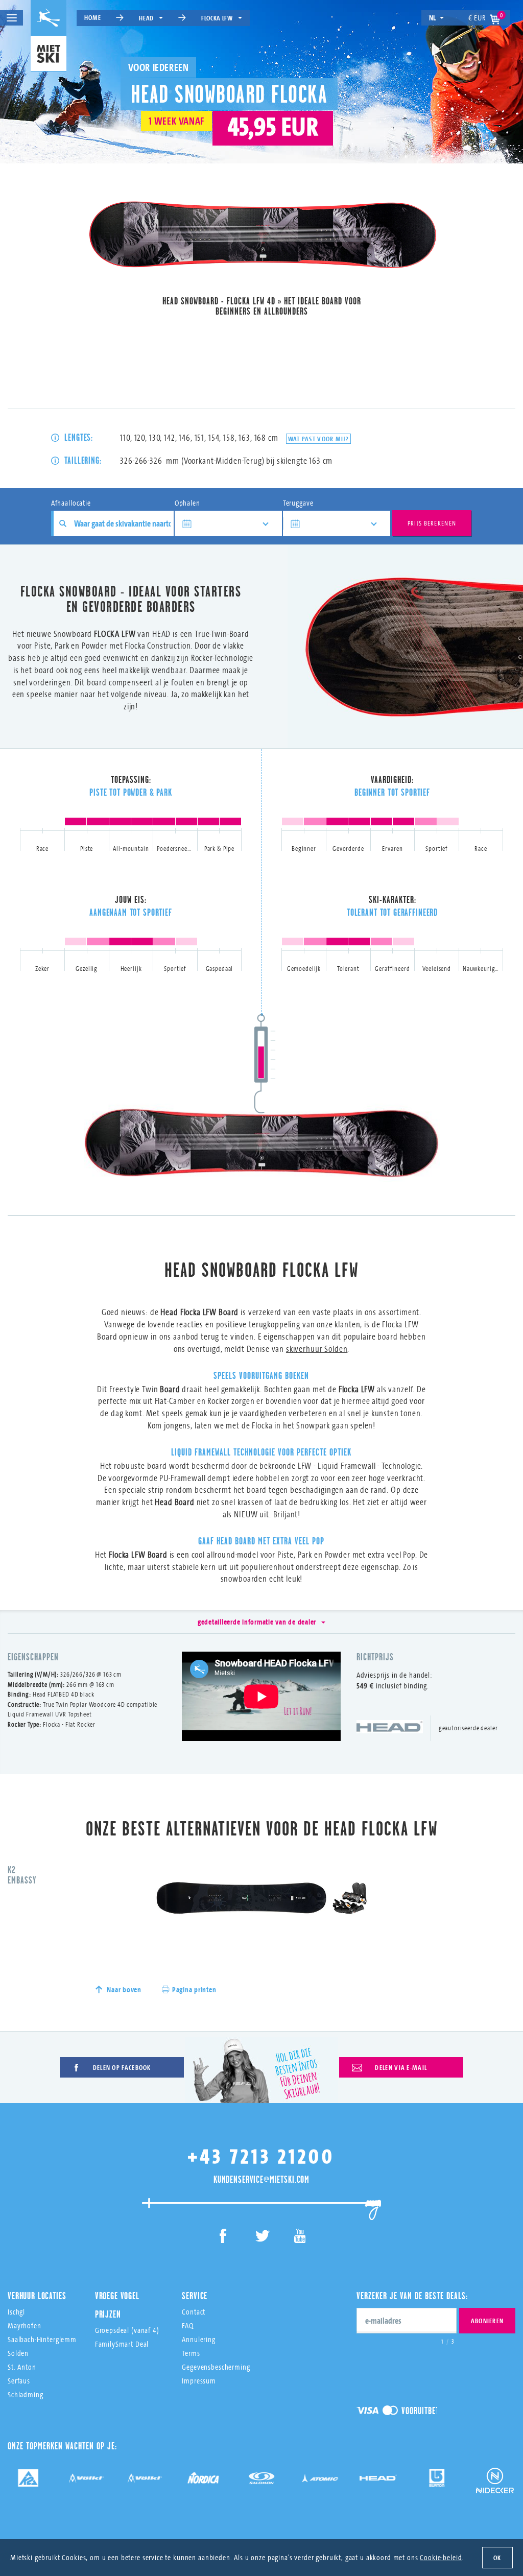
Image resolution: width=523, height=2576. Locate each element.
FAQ (188, 2325)
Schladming (26, 2394)
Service (195, 2296)
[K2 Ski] (28, 2478)
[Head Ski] (378, 2478)
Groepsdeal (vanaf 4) (127, 2330)
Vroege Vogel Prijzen (117, 2305)
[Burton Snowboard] (437, 2478)
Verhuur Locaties (37, 2296)
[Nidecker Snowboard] (495, 2484)
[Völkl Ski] (145, 2478)
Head (146, 18)
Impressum (199, 2381)
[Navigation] (11, 18)
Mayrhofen (25, 2325)
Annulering (199, 2339)
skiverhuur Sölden (317, 1349)
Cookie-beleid (441, 2557)
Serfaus (19, 2381)
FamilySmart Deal (122, 2344)
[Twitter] (262, 2238)
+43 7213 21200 (261, 2156)
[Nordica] (203, 2478)
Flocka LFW (217, 18)
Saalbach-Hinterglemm (42, 2339)
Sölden (18, 2353)
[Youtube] (300, 2238)
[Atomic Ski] (320, 2478)
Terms (191, 2353)
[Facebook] (223, 2238)
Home (92, 17)
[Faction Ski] (86, 2478)
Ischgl (16, 2312)
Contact (194, 2312)
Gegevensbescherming (216, 2367)
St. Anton (22, 2367)
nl (433, 18)
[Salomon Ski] (261, 2478)
